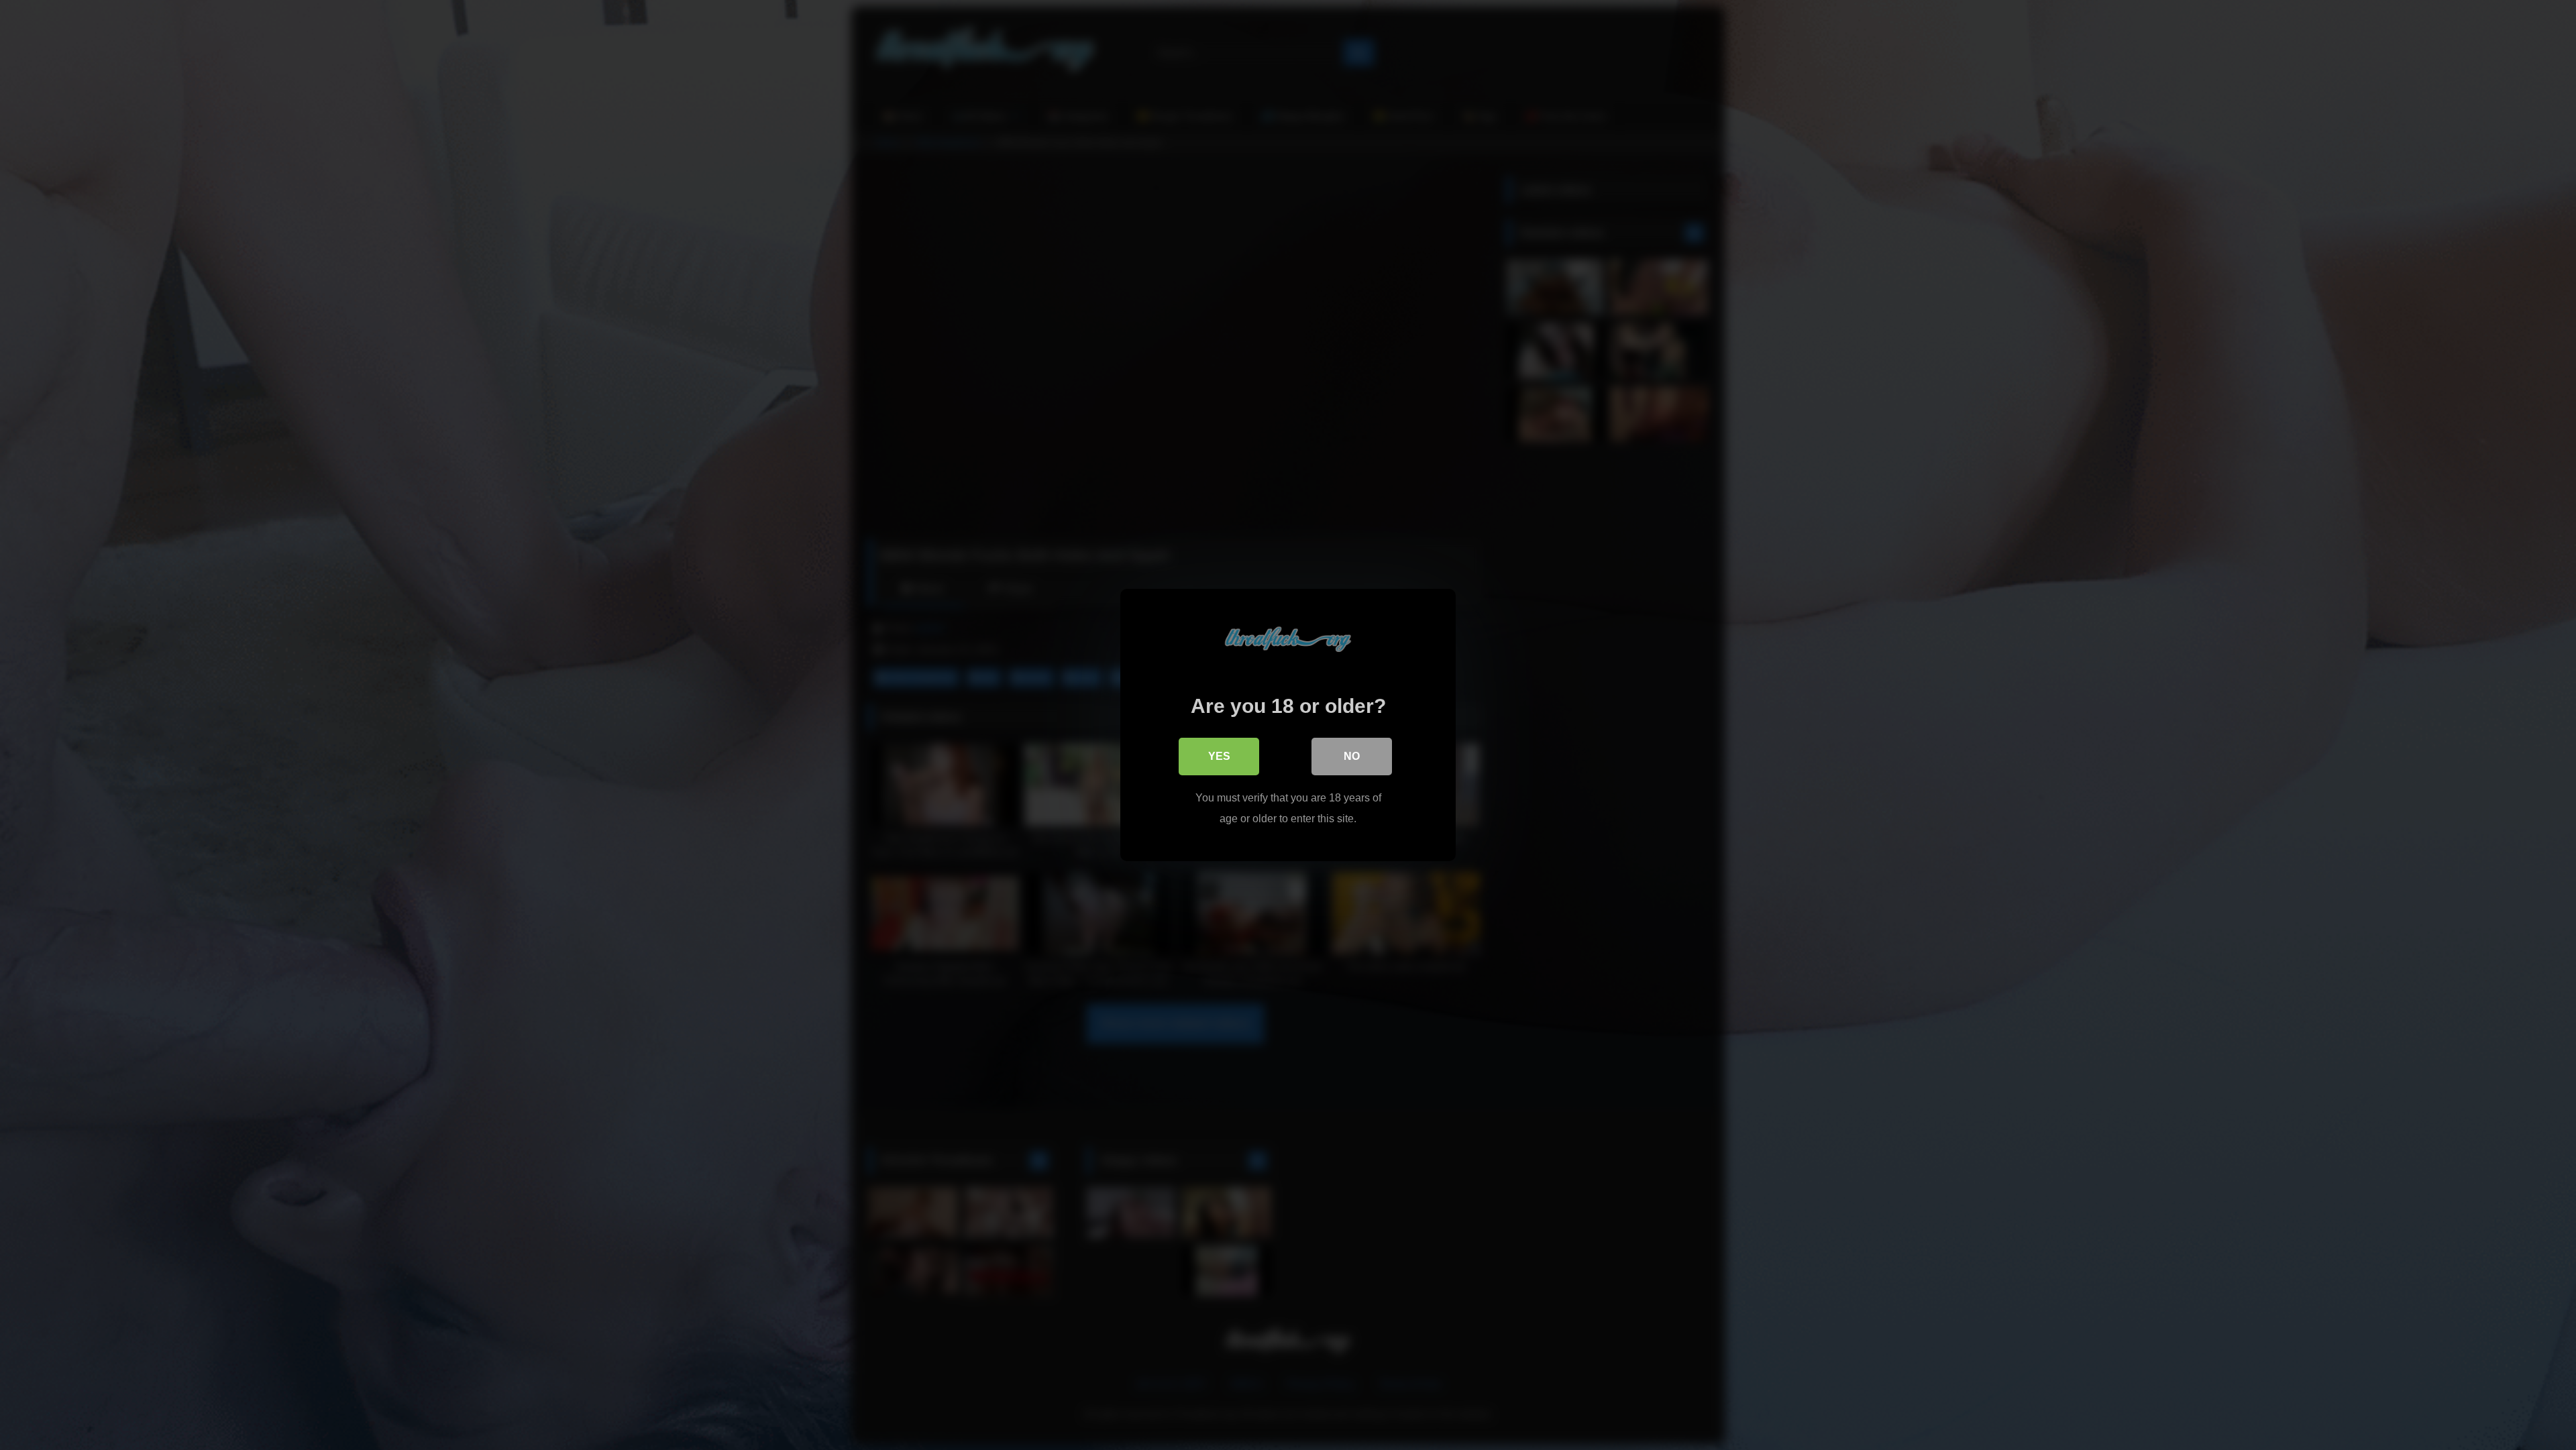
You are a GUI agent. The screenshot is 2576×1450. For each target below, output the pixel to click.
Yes (1219, 756)
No (1352, 756)
